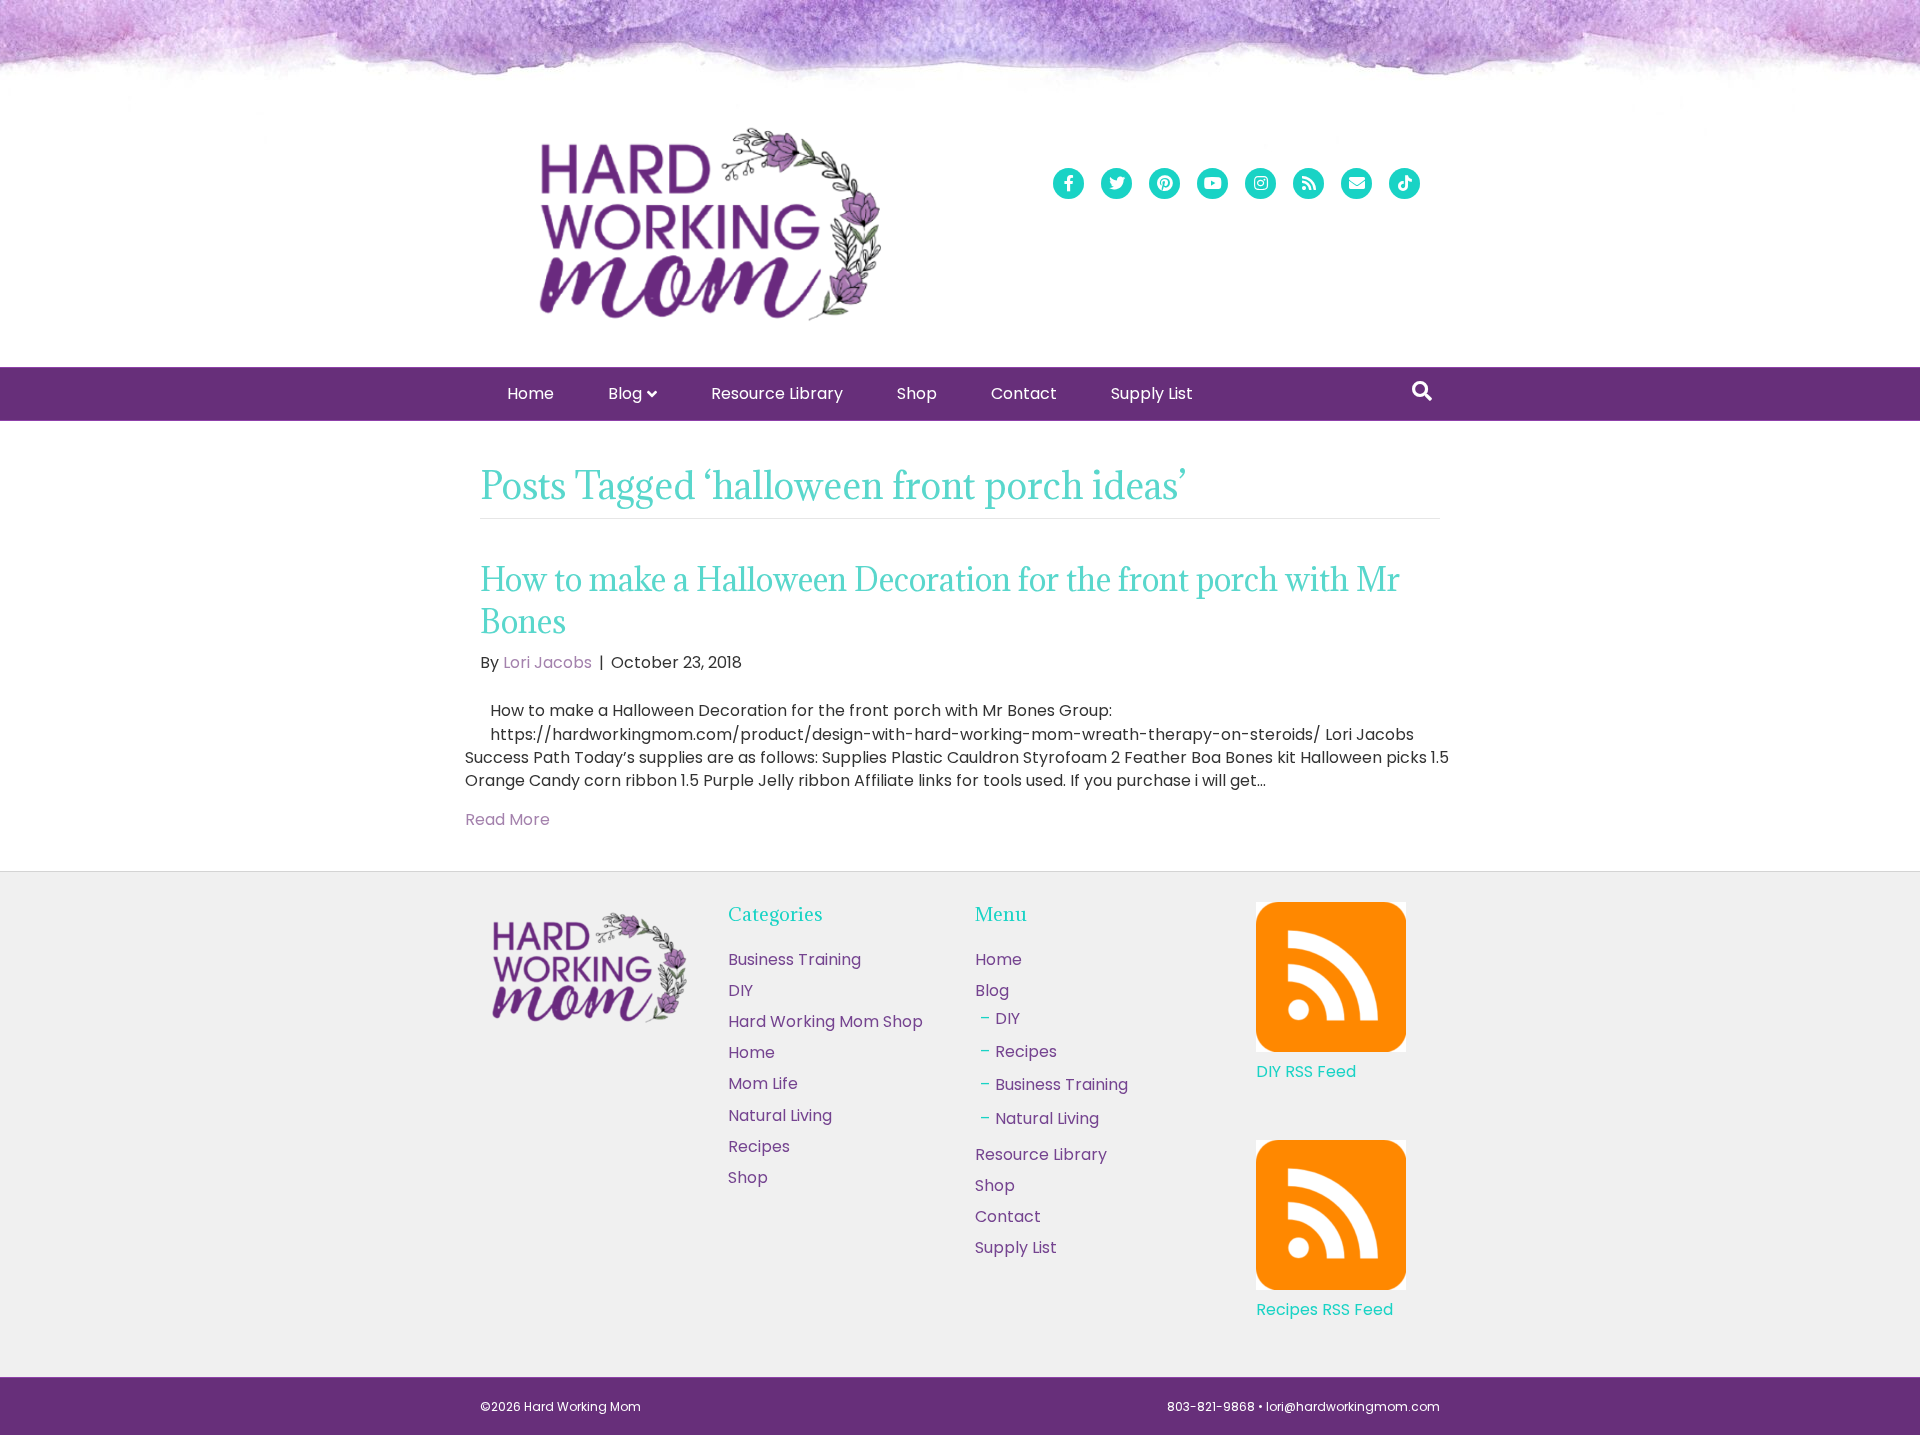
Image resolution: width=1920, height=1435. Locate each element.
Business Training (794, 959)
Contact (1024, 393)
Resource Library (777, 393)
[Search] (1422, 391)
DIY (740, 990)
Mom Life (763, 1083)
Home (530, 393)
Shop (917, 393)
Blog (625, 393)
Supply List (1152, 393)
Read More (507, 819)
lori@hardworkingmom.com (1353, 1406)
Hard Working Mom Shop (825, 1021)
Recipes (759, 1146)
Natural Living (780, 1115)
